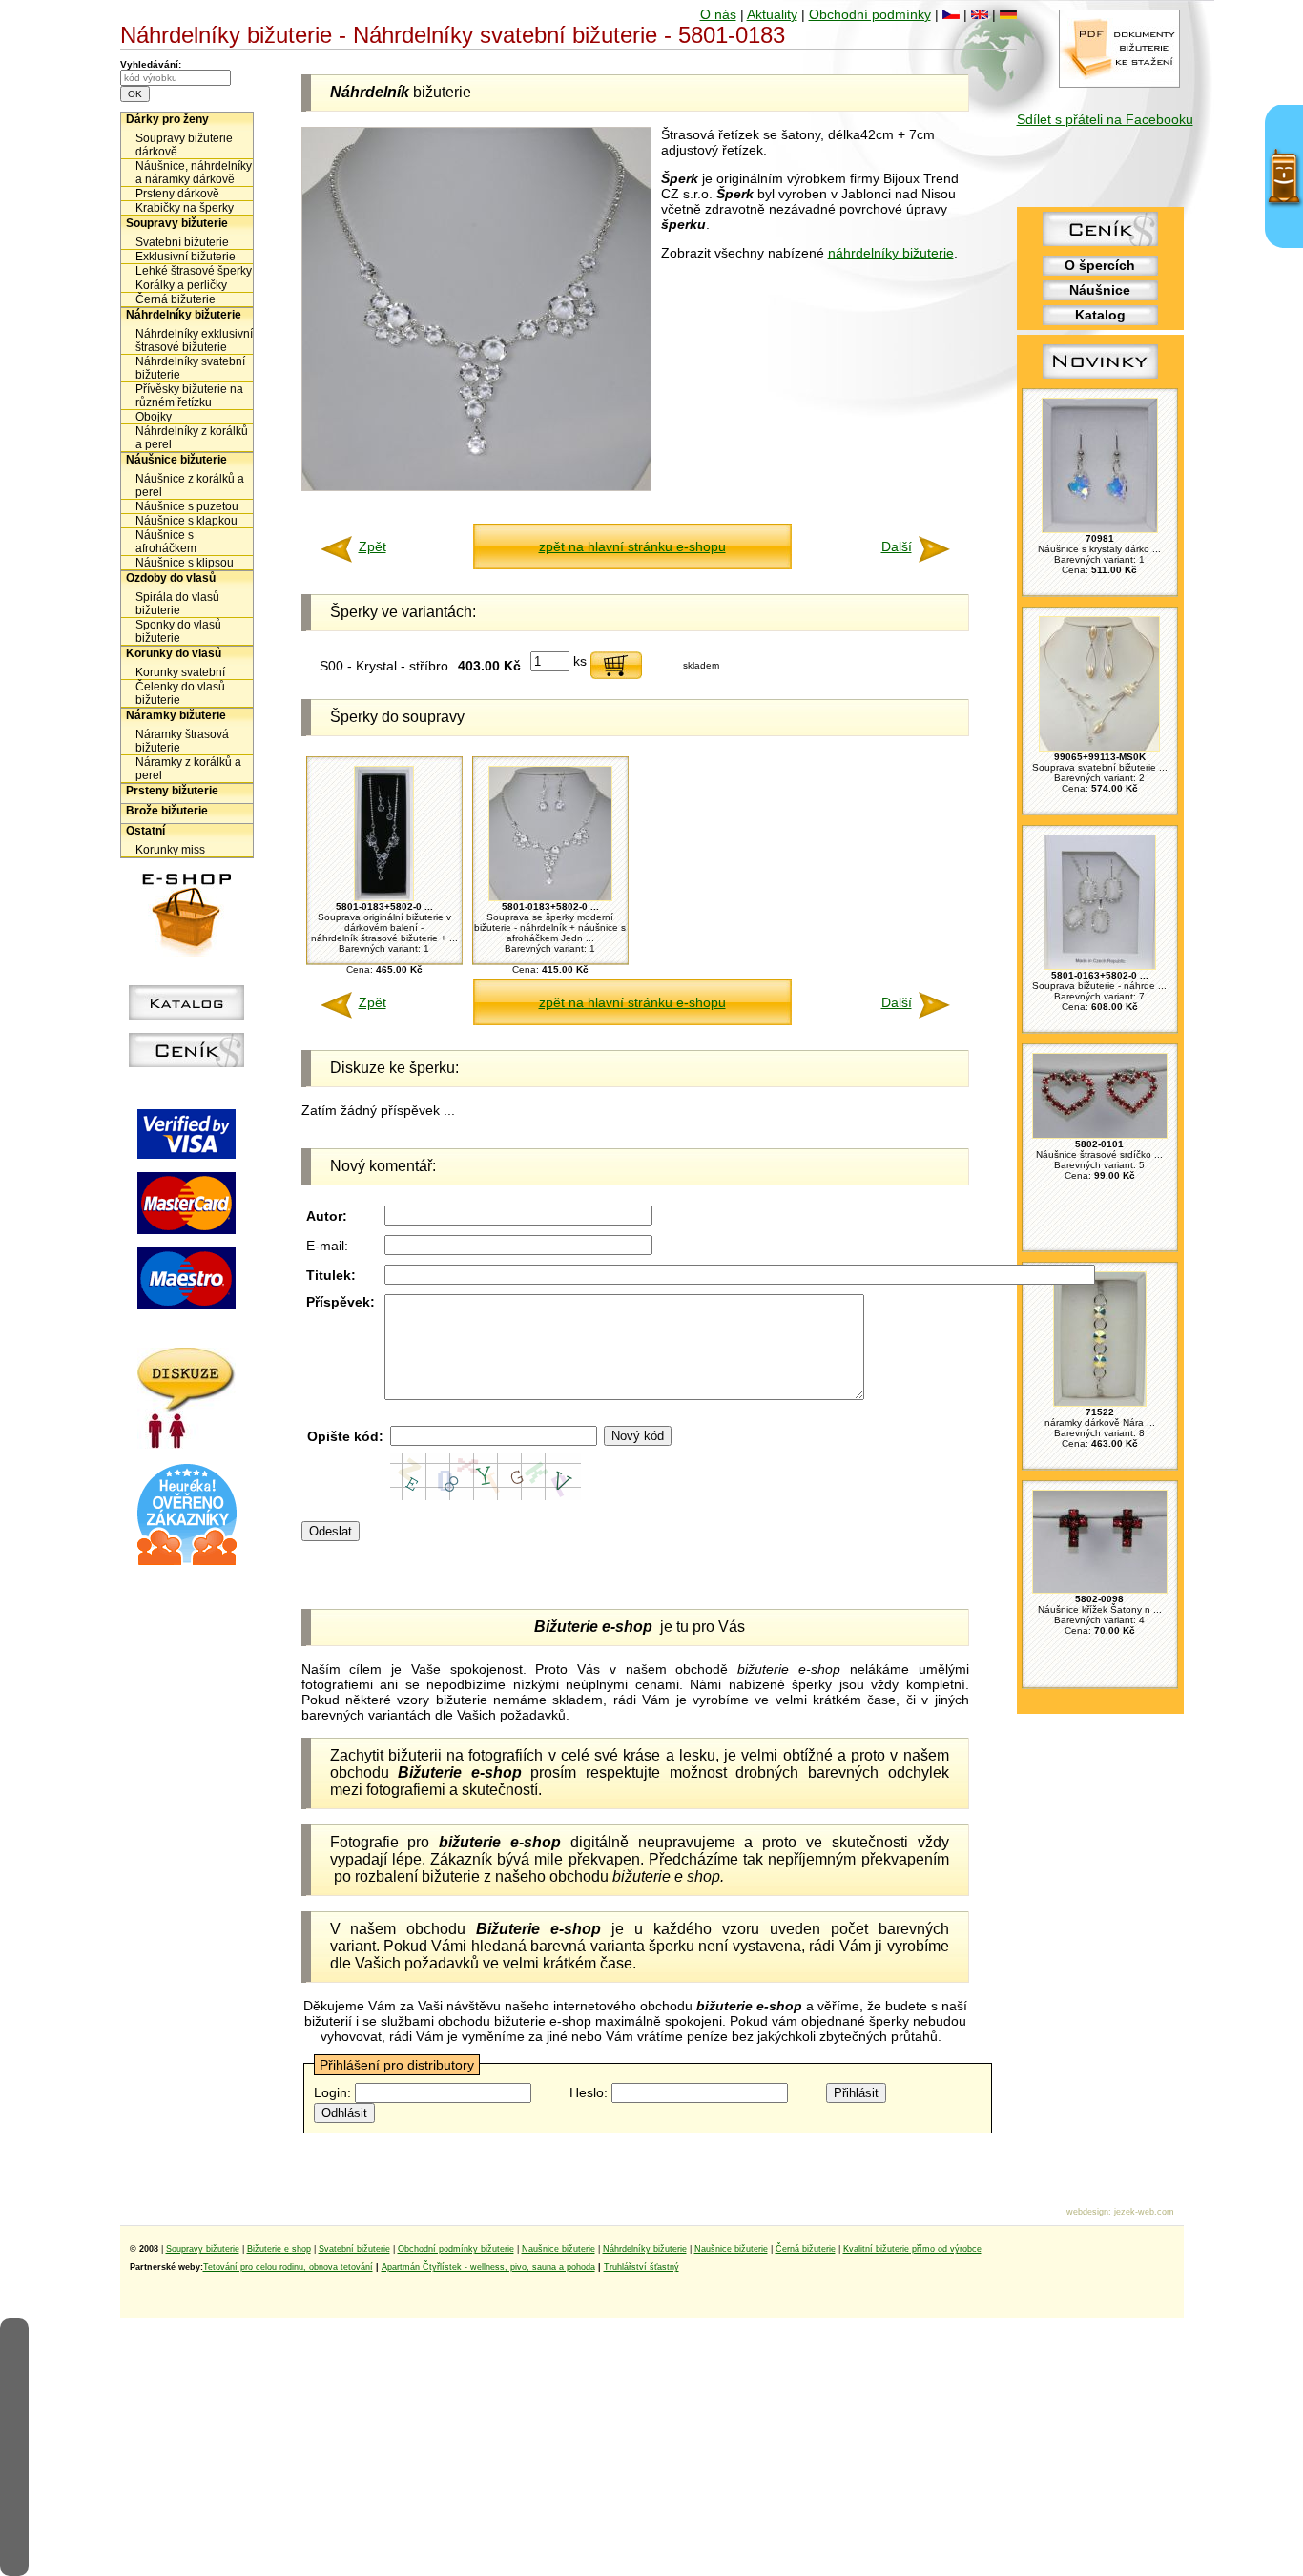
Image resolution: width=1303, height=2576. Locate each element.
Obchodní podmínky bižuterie (456, 2249)
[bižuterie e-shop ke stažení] (1119, 83)
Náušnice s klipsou (185, 563)
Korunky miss (170, 850)
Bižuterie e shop (279, 2249)
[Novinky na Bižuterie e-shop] (1100, 379)
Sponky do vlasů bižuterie (178, 631)
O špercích (1100, 265)
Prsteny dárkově (177, 194)
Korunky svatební (180, 672)
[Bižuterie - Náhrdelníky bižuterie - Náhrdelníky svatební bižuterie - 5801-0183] (476, 486)
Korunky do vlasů (174, 653)
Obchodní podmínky (870, 14)
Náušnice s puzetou (187, 506)
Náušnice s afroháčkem (166, 542)
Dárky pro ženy (167, 119)
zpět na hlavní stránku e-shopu (632, 546)
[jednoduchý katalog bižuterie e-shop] (186, 1015)
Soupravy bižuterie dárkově (184, 145)
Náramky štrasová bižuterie (182, 741)
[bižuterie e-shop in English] (980, 14)
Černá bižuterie (176, 299)
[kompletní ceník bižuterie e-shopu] (186, 1062)
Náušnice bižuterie (176, 460)
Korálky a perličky (181, 285)
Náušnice (1100, 290)
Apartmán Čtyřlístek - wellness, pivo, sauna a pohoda (488, 2267)
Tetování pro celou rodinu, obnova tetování (288, 2267)
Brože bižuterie (167, 811)
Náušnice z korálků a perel (190, 485)
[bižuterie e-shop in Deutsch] (1008, 14)
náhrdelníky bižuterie (891, 253)
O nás (718, 14)
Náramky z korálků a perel (188, 769)
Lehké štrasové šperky (194, 271)
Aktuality (772, 14)
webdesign (1087, 2212)
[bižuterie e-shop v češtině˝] (951, 14)
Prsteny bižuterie (172, 791)
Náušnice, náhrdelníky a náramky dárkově (194, 173)
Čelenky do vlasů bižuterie (180, 693)
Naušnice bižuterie (558, 2249)
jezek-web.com (1144, 2212)
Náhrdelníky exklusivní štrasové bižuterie (194, 340)
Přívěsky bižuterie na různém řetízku (189, 396)
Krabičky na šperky (185, 208)
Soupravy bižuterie (177, 223)
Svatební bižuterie (182, 242)
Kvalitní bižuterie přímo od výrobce (912, 2249)
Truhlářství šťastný (641, 2267)
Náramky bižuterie (176, 715)
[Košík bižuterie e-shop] (187, 952)
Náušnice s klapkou (186, 521)
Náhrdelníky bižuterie (184, 315)
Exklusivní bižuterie (186, 257)
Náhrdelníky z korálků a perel (192, 438)
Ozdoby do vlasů (171, 578)
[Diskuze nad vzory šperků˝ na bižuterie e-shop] (186, 1444)
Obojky (154, 417)
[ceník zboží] (1100, 241)
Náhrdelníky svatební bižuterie (190, 368)
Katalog (1100, 315)
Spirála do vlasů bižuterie (177, 604)
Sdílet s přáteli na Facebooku (1105, 119)
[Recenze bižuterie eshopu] (187, 1561)
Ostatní (145, 831)
